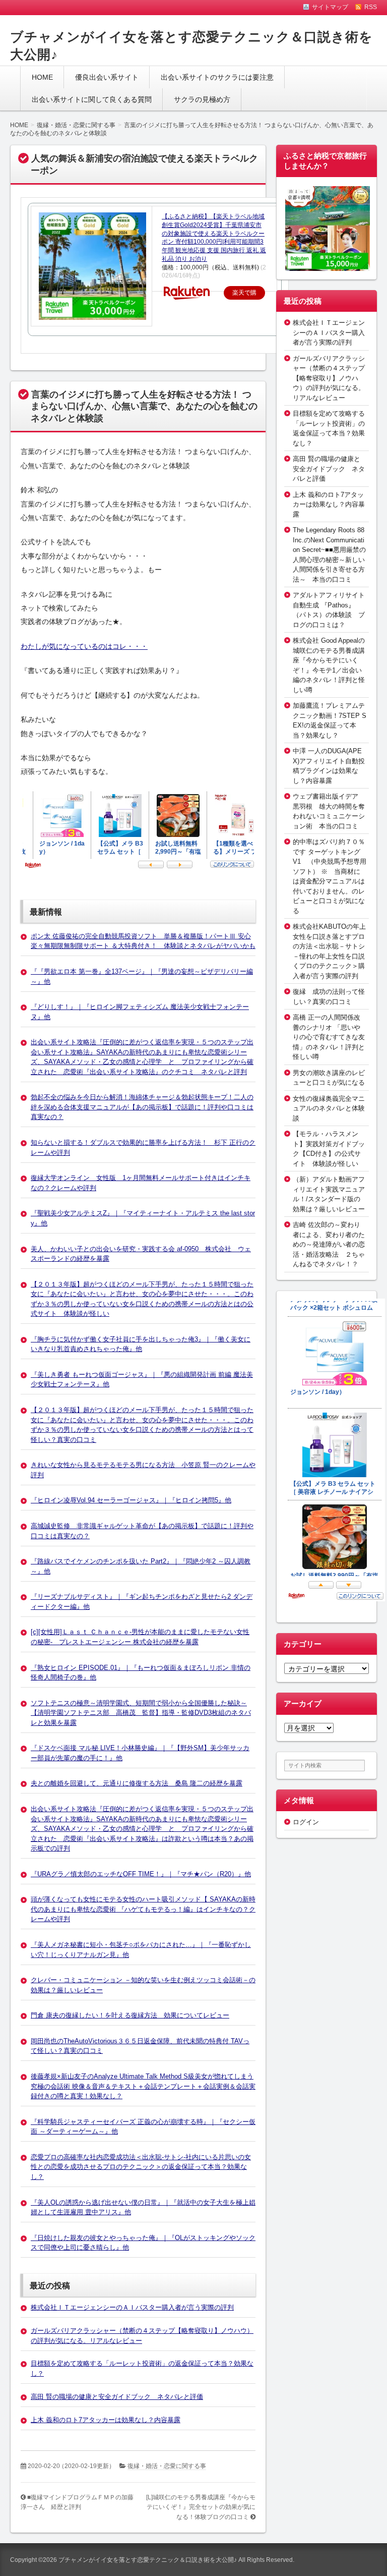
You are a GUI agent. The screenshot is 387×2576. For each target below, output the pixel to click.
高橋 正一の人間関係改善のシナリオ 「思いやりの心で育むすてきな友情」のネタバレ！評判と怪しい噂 (329, 1037)
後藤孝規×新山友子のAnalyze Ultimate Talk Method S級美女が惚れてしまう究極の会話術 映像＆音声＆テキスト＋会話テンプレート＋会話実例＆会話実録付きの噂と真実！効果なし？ (143, 2086)
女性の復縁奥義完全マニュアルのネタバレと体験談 (329, 1108)
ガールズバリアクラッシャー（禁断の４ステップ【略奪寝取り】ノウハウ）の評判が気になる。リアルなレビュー (329, 378)
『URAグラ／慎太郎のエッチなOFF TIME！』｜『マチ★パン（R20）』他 (141, 1874)
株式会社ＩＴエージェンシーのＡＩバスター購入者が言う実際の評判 (132, 2307)
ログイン (306, 1822)
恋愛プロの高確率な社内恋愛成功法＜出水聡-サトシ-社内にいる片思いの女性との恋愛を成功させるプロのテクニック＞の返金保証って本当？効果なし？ (141, 2167)
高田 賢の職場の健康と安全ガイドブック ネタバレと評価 (117, 2397)
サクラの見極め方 (202, 99)
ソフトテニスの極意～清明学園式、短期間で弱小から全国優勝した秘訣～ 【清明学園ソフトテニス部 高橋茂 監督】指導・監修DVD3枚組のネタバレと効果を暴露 (141, 1713)
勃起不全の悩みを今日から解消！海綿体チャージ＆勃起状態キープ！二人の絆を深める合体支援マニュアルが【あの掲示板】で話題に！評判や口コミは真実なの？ (142, 1107)
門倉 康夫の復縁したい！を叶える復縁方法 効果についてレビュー (130, 2015)
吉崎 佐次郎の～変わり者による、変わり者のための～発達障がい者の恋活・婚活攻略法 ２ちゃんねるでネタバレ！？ (329, 1244)
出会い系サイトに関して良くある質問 (92, 99)
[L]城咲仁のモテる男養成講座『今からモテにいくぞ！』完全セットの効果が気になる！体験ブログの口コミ (201, 2507)
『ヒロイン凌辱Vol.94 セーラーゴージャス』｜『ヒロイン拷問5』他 (131, 1500)
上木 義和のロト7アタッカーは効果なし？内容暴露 (106, 2420)
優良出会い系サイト (107, 77)
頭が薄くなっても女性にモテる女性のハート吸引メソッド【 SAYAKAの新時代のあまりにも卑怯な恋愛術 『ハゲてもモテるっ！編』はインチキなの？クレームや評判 (143, 1909)
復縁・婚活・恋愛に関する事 (167, 2466)
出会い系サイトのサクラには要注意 (217, 77)
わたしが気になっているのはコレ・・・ (84, 646)
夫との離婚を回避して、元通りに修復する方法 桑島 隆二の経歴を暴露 (137, 1783)
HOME (42, 77)
